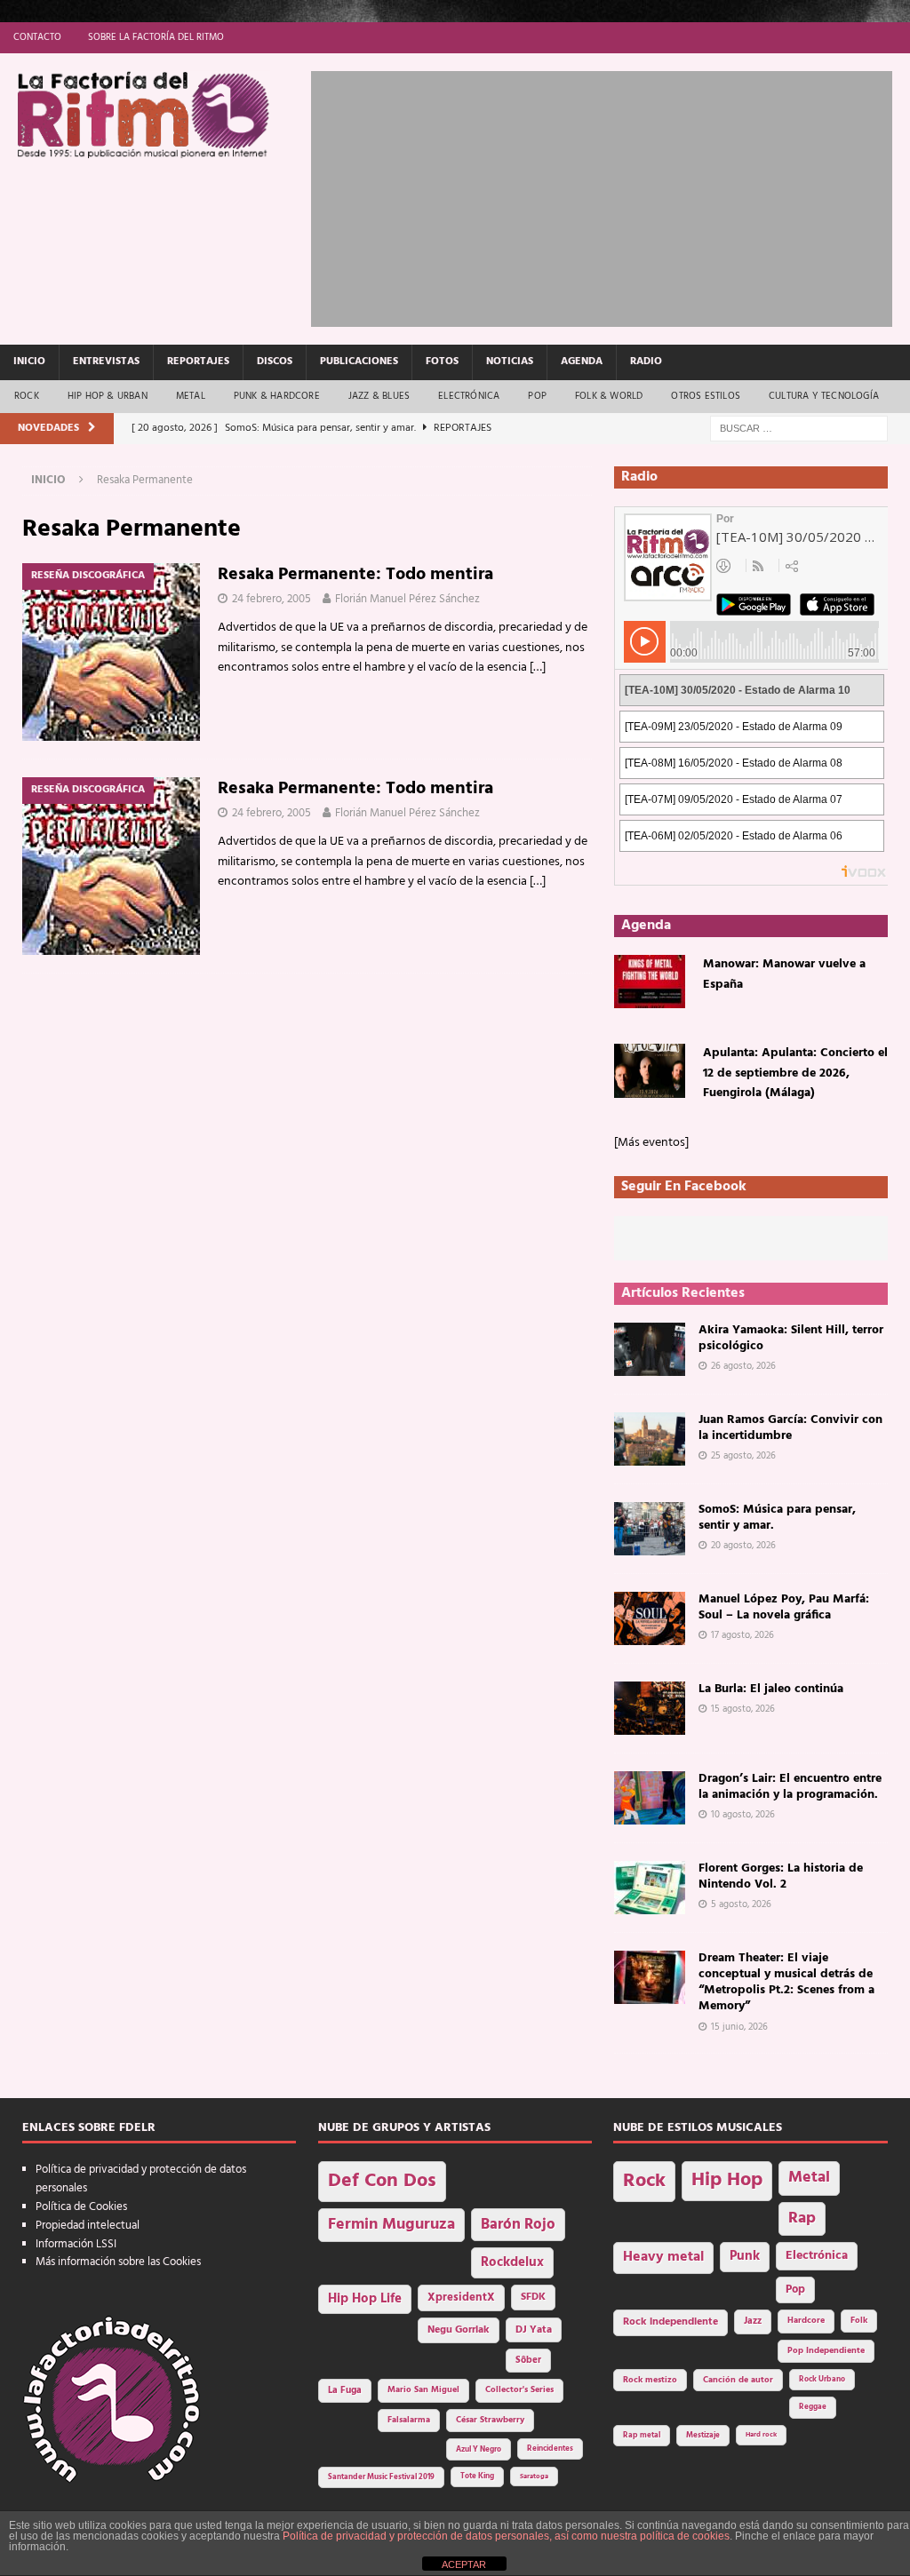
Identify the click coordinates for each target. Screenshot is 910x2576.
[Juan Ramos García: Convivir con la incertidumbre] (650, 1439)
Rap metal (642, 2435)
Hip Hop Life (365, 2299)
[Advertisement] (611, 195)
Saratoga (534, 2477)
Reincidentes (550, 2449)
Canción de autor (738, 2380)
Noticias (510, 362)
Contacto (37, 37)
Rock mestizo (650, 2380)
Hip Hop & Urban (108, 396)
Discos (275, 362)
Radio (646, 362)
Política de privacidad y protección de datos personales (141, 2179)
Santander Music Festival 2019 (381, 2477)
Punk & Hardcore (277, 396)
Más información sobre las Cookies (118, 2262)
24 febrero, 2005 (271, 599)
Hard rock (761, 2435)
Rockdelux (512, 2262)
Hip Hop (727, 2180)
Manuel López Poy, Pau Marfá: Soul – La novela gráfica (784, 1607)
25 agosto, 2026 (743, 1456)
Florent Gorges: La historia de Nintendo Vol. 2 (781, 1876)
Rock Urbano (822, 2379)
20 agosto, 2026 (743, 1546)
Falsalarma (409, 2420)
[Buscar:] (799, 429)
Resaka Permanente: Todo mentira (355, 575)
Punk (745, 2256)
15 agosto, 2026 (743, 1709)
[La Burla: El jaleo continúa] (650, 1708)
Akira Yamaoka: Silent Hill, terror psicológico (791, 1338)
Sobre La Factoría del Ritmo (156, 37)
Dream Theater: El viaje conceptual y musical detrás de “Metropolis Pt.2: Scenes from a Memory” (786, 1983)
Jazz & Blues (379, 396)
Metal (191, 396)
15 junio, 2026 (739, 2027)
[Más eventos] (651, 1143)
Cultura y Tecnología (824, 396)
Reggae (813, 2407)
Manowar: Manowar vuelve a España (784, 974)
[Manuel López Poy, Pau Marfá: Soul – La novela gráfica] (650, 1618)
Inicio (29, 362)
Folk (859, 2321)
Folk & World (609, 396)
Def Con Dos (382, 2181)
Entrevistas (106, 362)
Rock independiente (671, 2322)
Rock (27, 396)
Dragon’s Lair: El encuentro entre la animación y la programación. (790, 1787)
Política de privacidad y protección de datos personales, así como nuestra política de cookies (506, 2536)
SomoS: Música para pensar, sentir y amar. (777, 1518)
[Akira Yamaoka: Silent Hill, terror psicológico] (650, 1349)
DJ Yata (534, 2330)
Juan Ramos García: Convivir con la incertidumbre (790, 1428)
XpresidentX (461, 2298)
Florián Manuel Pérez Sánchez (407, 599)
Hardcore (806, 2321)
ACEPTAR (464, 2564)
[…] (538, 668)
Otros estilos (706, 396)
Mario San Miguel (423, 2390)
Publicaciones (359, 362)
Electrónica (469, 396)
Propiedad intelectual (88, 2226)
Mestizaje (703, 2436)
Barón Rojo (518, 2225)
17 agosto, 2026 (742, 1635)
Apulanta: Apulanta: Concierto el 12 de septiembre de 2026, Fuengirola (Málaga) (795, 1073)
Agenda (582, 362)
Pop (537, 396)
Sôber (528, 2361)
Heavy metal (663, 2257)
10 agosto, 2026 (743, 1815)
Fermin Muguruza (391, 2225)
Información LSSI (76, 2244)
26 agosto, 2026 (743, 1366)
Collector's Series (519, 2390)
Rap (802, 2218)
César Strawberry (490, 2420)
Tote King (477, 2477)
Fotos (442, 362)
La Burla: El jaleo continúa (771, 1689)
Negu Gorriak (459, 2330)
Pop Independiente (826, 2351)
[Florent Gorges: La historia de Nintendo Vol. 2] (650, 1888)
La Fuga (345, 2391)
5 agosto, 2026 (741, 1904)
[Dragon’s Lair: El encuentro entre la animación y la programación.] (650, 1798)
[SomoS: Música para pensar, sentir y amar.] (650, 1529)
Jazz (753, 2321)
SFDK (533, 2297)
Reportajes (198, 362)
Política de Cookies (81, 2207)
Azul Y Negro (479, 2449)
